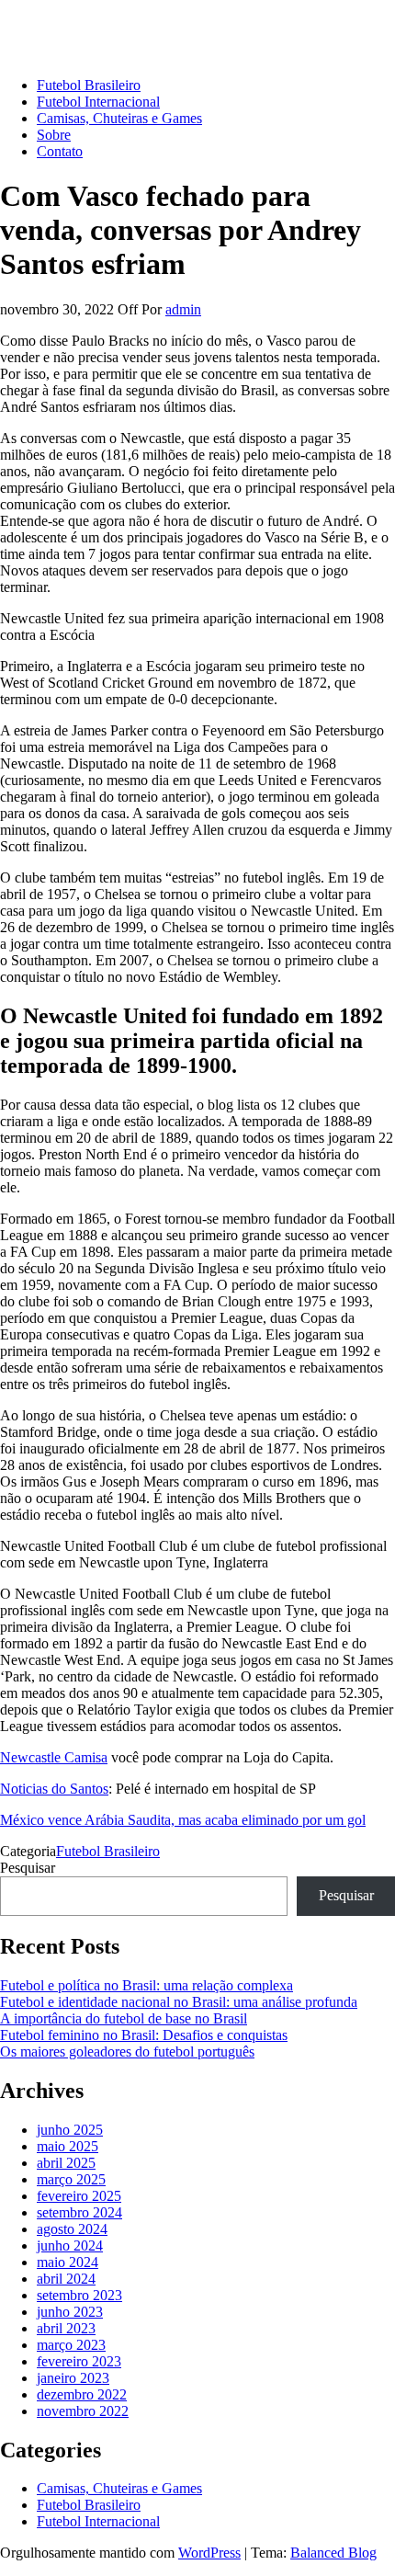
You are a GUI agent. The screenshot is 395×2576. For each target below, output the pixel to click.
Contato (60, 151)
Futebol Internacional (98, 102)
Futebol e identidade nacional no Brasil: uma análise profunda (179, 2002)
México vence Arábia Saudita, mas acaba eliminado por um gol (183, 1820)
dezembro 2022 (82, 2394)
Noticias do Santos (54, 1789)
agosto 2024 (72, 2229)
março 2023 (71, 2345)
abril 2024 (66, 2279)
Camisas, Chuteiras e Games (119, 118)
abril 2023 (66, 2328)
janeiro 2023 (73, 2378)
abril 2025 (66, 2163)
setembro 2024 (79, 2212)
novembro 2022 (83, 2411)
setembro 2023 (79, 2295)
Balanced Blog (333, 2553)
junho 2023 (70, 2312)
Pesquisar (28, 1868)
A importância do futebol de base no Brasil (124, 2018)
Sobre (54, 135)
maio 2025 (68, 2146)
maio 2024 (68, 2262)
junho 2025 (70, 2130)
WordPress (209, 2553)
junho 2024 (70, 2245)
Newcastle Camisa (54, 1757)
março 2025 (71, 2179)
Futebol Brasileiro (89, 85)
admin (183, 309)
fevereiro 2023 (79, 2361)
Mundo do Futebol (54, 23)
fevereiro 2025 (79, 2196)
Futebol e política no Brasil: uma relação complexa (147, 1985)
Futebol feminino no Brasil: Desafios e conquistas (144, 2035)
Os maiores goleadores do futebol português (127, 2052)
